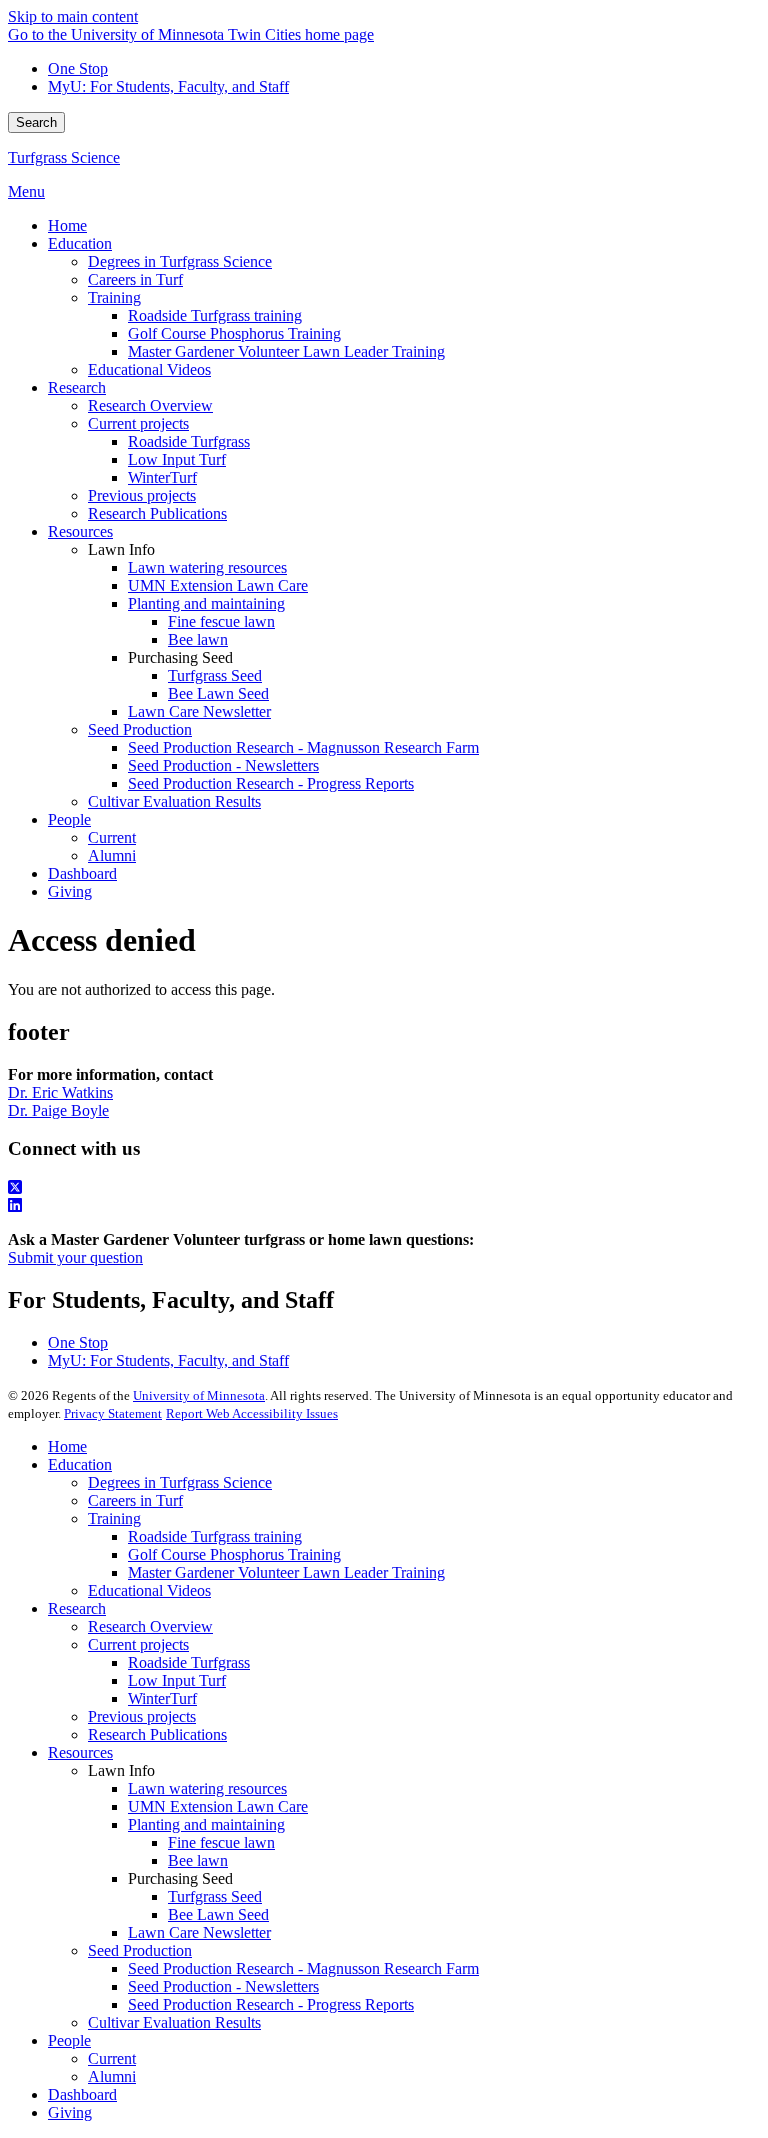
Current (112, 2058)
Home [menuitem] (67, 225)
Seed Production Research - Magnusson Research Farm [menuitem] (303, 747)
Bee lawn (198, 1860)
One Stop (78, 68)
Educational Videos (149, 1590)
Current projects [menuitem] (138, 423)
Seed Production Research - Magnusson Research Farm (303, 1968)
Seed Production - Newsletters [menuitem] (223, 765)
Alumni (112, 2076)
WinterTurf (162, 1698)
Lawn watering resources (207, 1788)
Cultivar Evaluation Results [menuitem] (174, 801)
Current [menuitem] (112, 837)
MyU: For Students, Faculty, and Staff (168, 86)
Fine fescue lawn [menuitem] (221, 621)
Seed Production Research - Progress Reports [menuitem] (271, 783)
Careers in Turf (135, 1500)
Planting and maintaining (206, 1824)
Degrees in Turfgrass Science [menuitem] (180, 261)
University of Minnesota (199, 1395)
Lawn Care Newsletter (199, 1932)
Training (114, 1518)
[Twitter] (384, 1188)
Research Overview (150, 1626)
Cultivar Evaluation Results (174, 2022)
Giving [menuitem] (70, 891)
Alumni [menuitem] (112, 855)
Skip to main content (73, 16)
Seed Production (140, 1950)
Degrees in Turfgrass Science (180, 1482)
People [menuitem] (69, 819)
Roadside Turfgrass (189, 1662)
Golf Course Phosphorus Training (234, 1554)
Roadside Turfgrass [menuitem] (189, 441)
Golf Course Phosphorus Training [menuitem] (234, 333)
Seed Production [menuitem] (140, 729)
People (69, 2040)
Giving (70, 2112)
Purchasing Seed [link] (180, 657)
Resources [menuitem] (80, 531)
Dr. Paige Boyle (58, 1110)
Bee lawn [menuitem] (198, 639)
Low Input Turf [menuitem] (177, 459)
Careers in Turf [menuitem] (135, 279)
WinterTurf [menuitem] (162, 477)
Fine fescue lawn (221, 1842)
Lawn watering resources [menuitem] (207, 567)
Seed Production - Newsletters (223, 1986)
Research (77, 1608)
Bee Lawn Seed (218, 1914)
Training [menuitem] (114, 297)
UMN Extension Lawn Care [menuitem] (218, 585)
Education (80, 1464)
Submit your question (75, 1257)
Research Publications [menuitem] (157, 513)
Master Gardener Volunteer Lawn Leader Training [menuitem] (286, 351)
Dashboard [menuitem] (82, 873)
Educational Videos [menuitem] (149, 369)
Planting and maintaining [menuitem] (206, 603)
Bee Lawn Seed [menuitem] (218, 693)
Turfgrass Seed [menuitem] (215, 675)
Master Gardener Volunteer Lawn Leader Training (286, 1572)
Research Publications (157, 1734)
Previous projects (142, 1716)
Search (36, 122)
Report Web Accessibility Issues (252, 1413)
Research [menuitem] (77, 387)
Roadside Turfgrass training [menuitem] (215, 315)
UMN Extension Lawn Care (218, 1806)
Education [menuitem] (80, 243)
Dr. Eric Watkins (60, 1092)
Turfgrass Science (64, 157)
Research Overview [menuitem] (150, 405)
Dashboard (82, 2094)
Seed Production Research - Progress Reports (271, 2004)
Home (67, 1446)
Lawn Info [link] (121, 549)
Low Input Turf (177, 1680)
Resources (80, 1752)
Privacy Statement (113, 1413)
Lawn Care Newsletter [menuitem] (199, 711)
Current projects (138, 1644)
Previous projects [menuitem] (142, 495)
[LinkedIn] (384, 1206)
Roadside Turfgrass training (215, 1536)
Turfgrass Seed (215, 1896)
